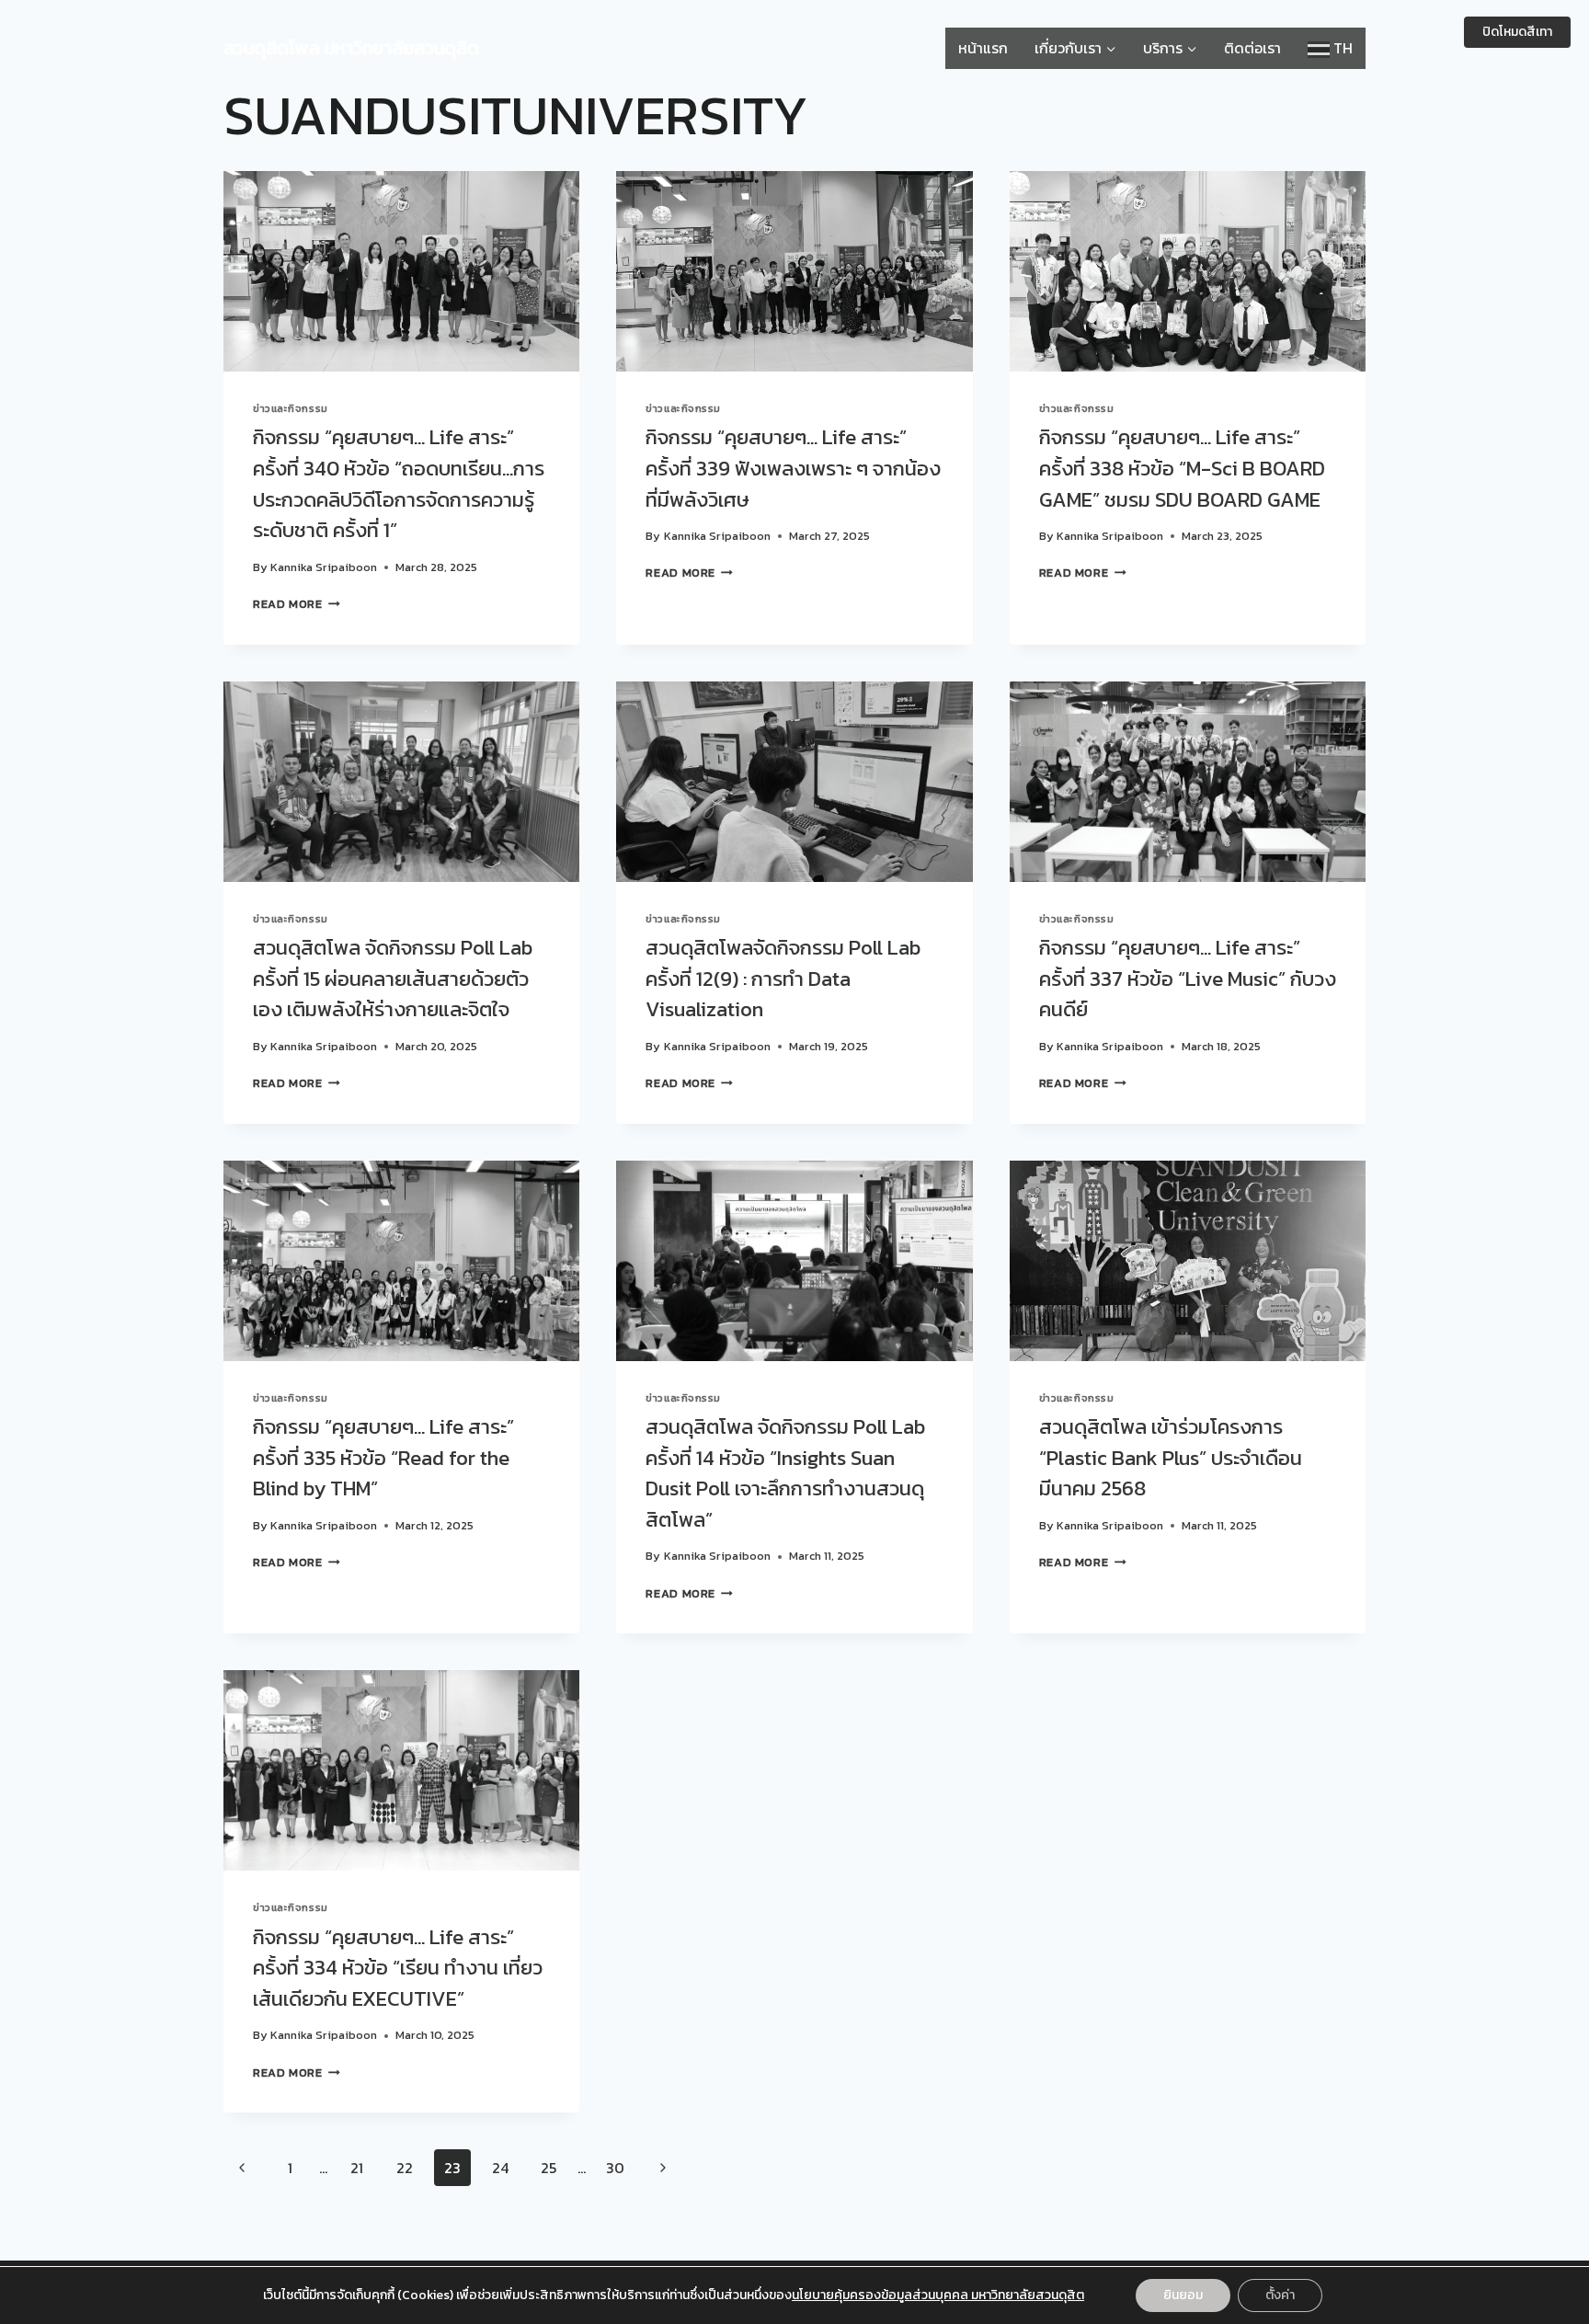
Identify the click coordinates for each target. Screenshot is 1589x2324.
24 (500, 2168)
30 (615, 2168)
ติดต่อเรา (1252, 48)
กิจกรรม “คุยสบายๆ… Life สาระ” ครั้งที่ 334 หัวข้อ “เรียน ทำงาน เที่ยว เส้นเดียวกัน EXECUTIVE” (398, 1968)
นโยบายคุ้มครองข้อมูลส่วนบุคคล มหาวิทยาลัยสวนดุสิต (938, 2295)
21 (357, 2168)
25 (549, 2168)
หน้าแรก (983, 48)
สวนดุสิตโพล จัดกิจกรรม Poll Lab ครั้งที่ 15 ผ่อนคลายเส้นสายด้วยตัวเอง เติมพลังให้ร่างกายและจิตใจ (393, 978)
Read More (297, 604)
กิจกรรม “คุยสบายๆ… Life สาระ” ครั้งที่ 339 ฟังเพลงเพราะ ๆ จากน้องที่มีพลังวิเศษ (793, 468)
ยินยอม (1183, 2295)
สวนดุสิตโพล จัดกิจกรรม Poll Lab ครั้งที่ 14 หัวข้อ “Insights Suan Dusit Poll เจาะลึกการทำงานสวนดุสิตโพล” (785, 1473)
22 (405, 2168)
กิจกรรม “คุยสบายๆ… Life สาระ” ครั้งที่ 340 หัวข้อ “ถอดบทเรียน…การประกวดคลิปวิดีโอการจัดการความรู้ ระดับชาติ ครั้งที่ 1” (399, 483)
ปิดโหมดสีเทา (1517, 32)
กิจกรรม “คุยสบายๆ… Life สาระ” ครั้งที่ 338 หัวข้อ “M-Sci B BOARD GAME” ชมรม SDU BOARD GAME (1182, 468)
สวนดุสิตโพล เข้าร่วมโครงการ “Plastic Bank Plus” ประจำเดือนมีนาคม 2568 (1171, 1457)
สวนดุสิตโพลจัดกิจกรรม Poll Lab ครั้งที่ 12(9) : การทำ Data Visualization (783, 978)
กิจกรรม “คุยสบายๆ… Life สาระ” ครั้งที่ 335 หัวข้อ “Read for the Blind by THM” (383, 1457)
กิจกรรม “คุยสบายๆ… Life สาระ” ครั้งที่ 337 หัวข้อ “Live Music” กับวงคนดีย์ (1188, 978)
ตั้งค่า (1280, 2295)
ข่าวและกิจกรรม (291, 408)
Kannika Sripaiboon (324, 567)
